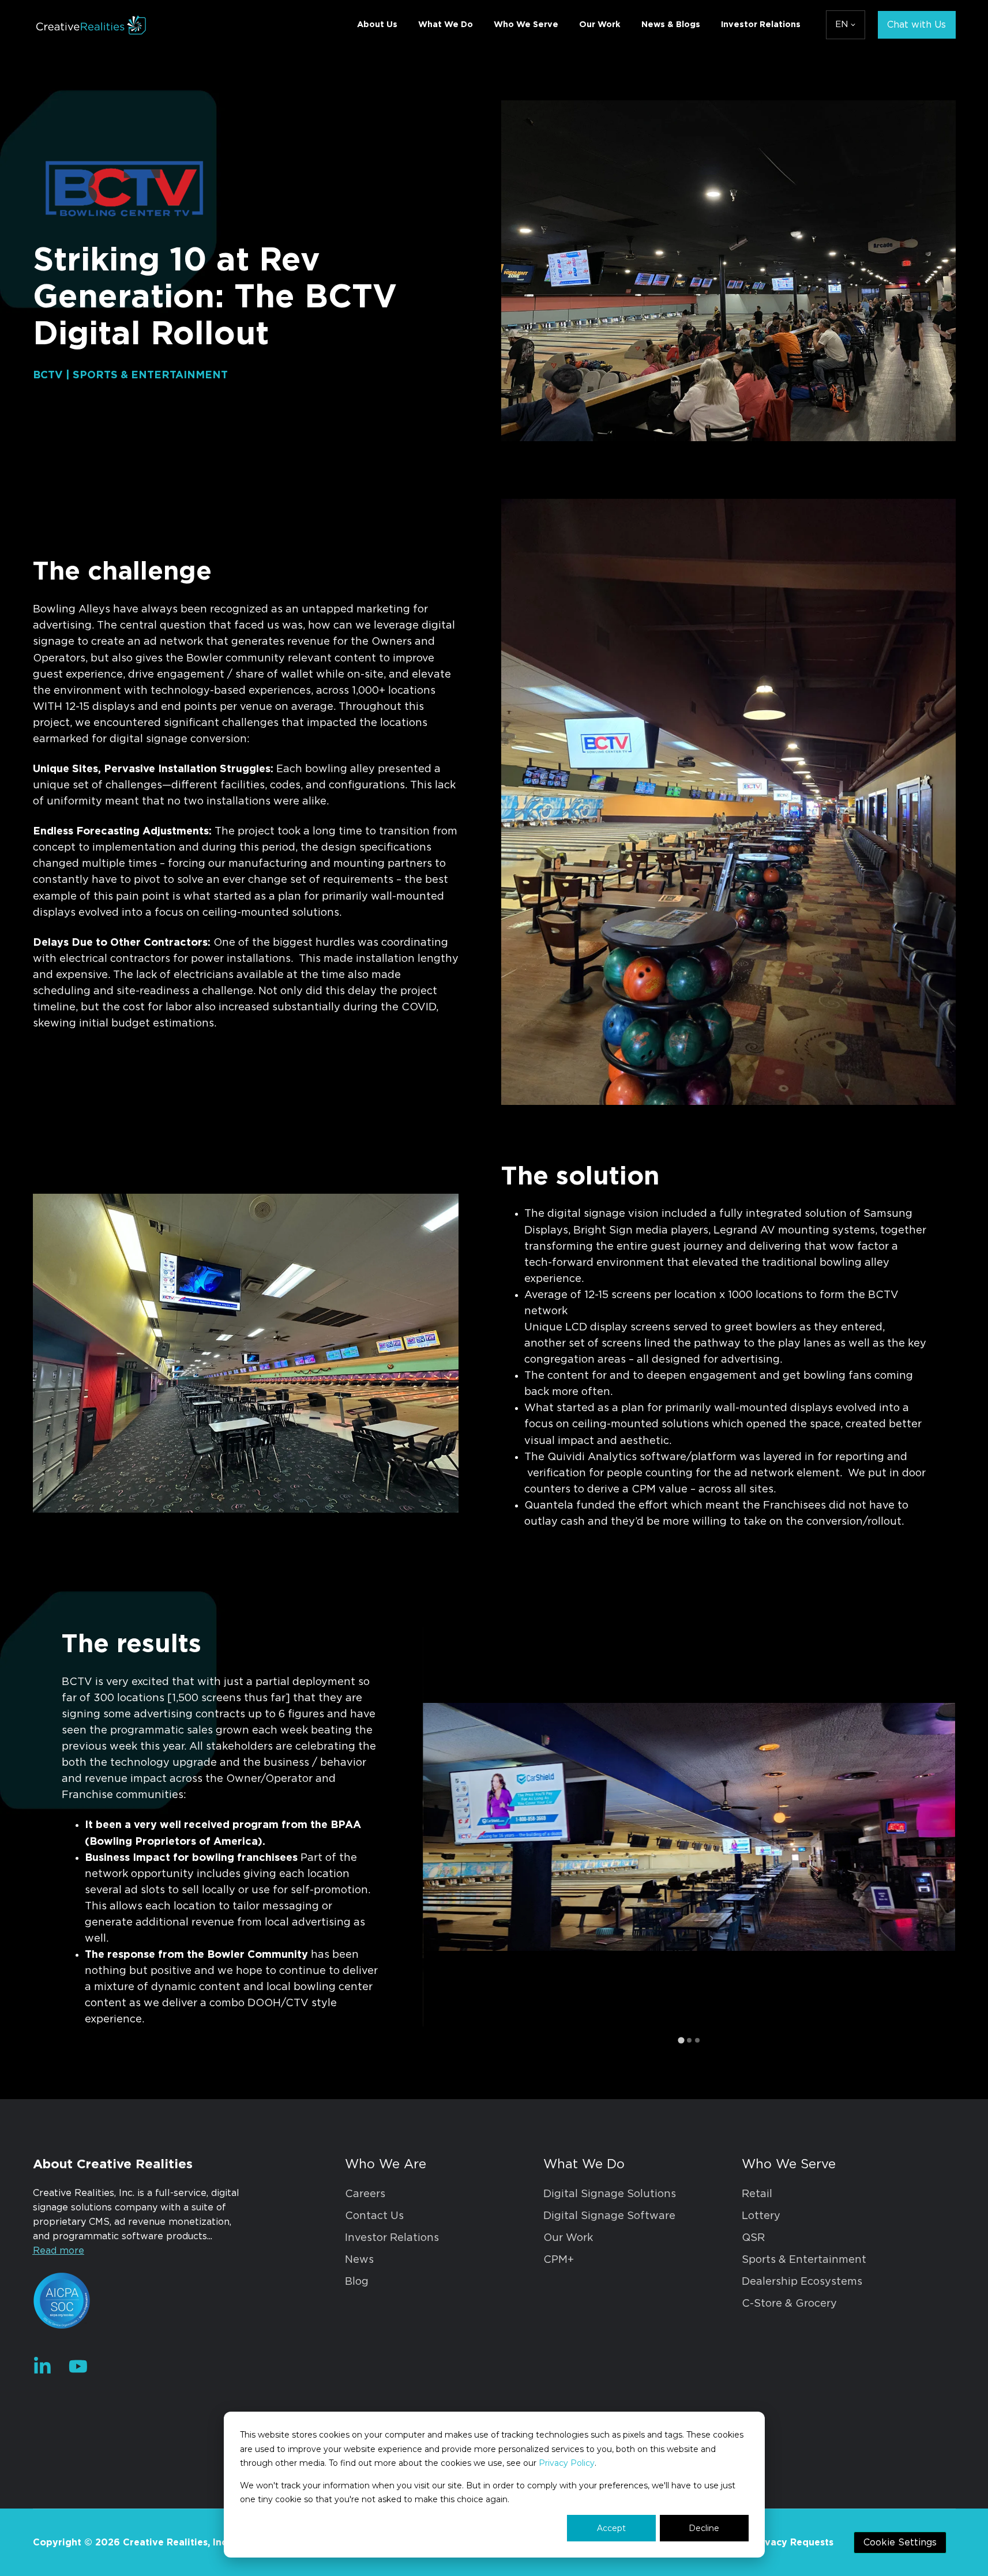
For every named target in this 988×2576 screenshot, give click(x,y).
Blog (357, 2282)
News (359, 2260)
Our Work (600, 25)
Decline (704, 2528)
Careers (365, 2194)
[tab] (681, 2040)
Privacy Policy (567, 2463)
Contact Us (374, 2216)
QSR (753, 2238)
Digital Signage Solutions (610, 2194)
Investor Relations (761, 25)
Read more (59, 2251)
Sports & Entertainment (804, 2260)
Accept (611, 2528)
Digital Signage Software (609, 2216)
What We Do (446, 25)
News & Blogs (671, 25)
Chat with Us (916, 25)
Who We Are (386, 2164)
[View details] (42, 2366)
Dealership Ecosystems (802, 2282)
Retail (757, 2194)
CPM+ (559, 2260)
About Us (377, 25)
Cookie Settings (900, 2543)
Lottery (761, 2216)
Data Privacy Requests (780, 2543)
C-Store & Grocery (789, 2304)
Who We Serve (526, 25)
